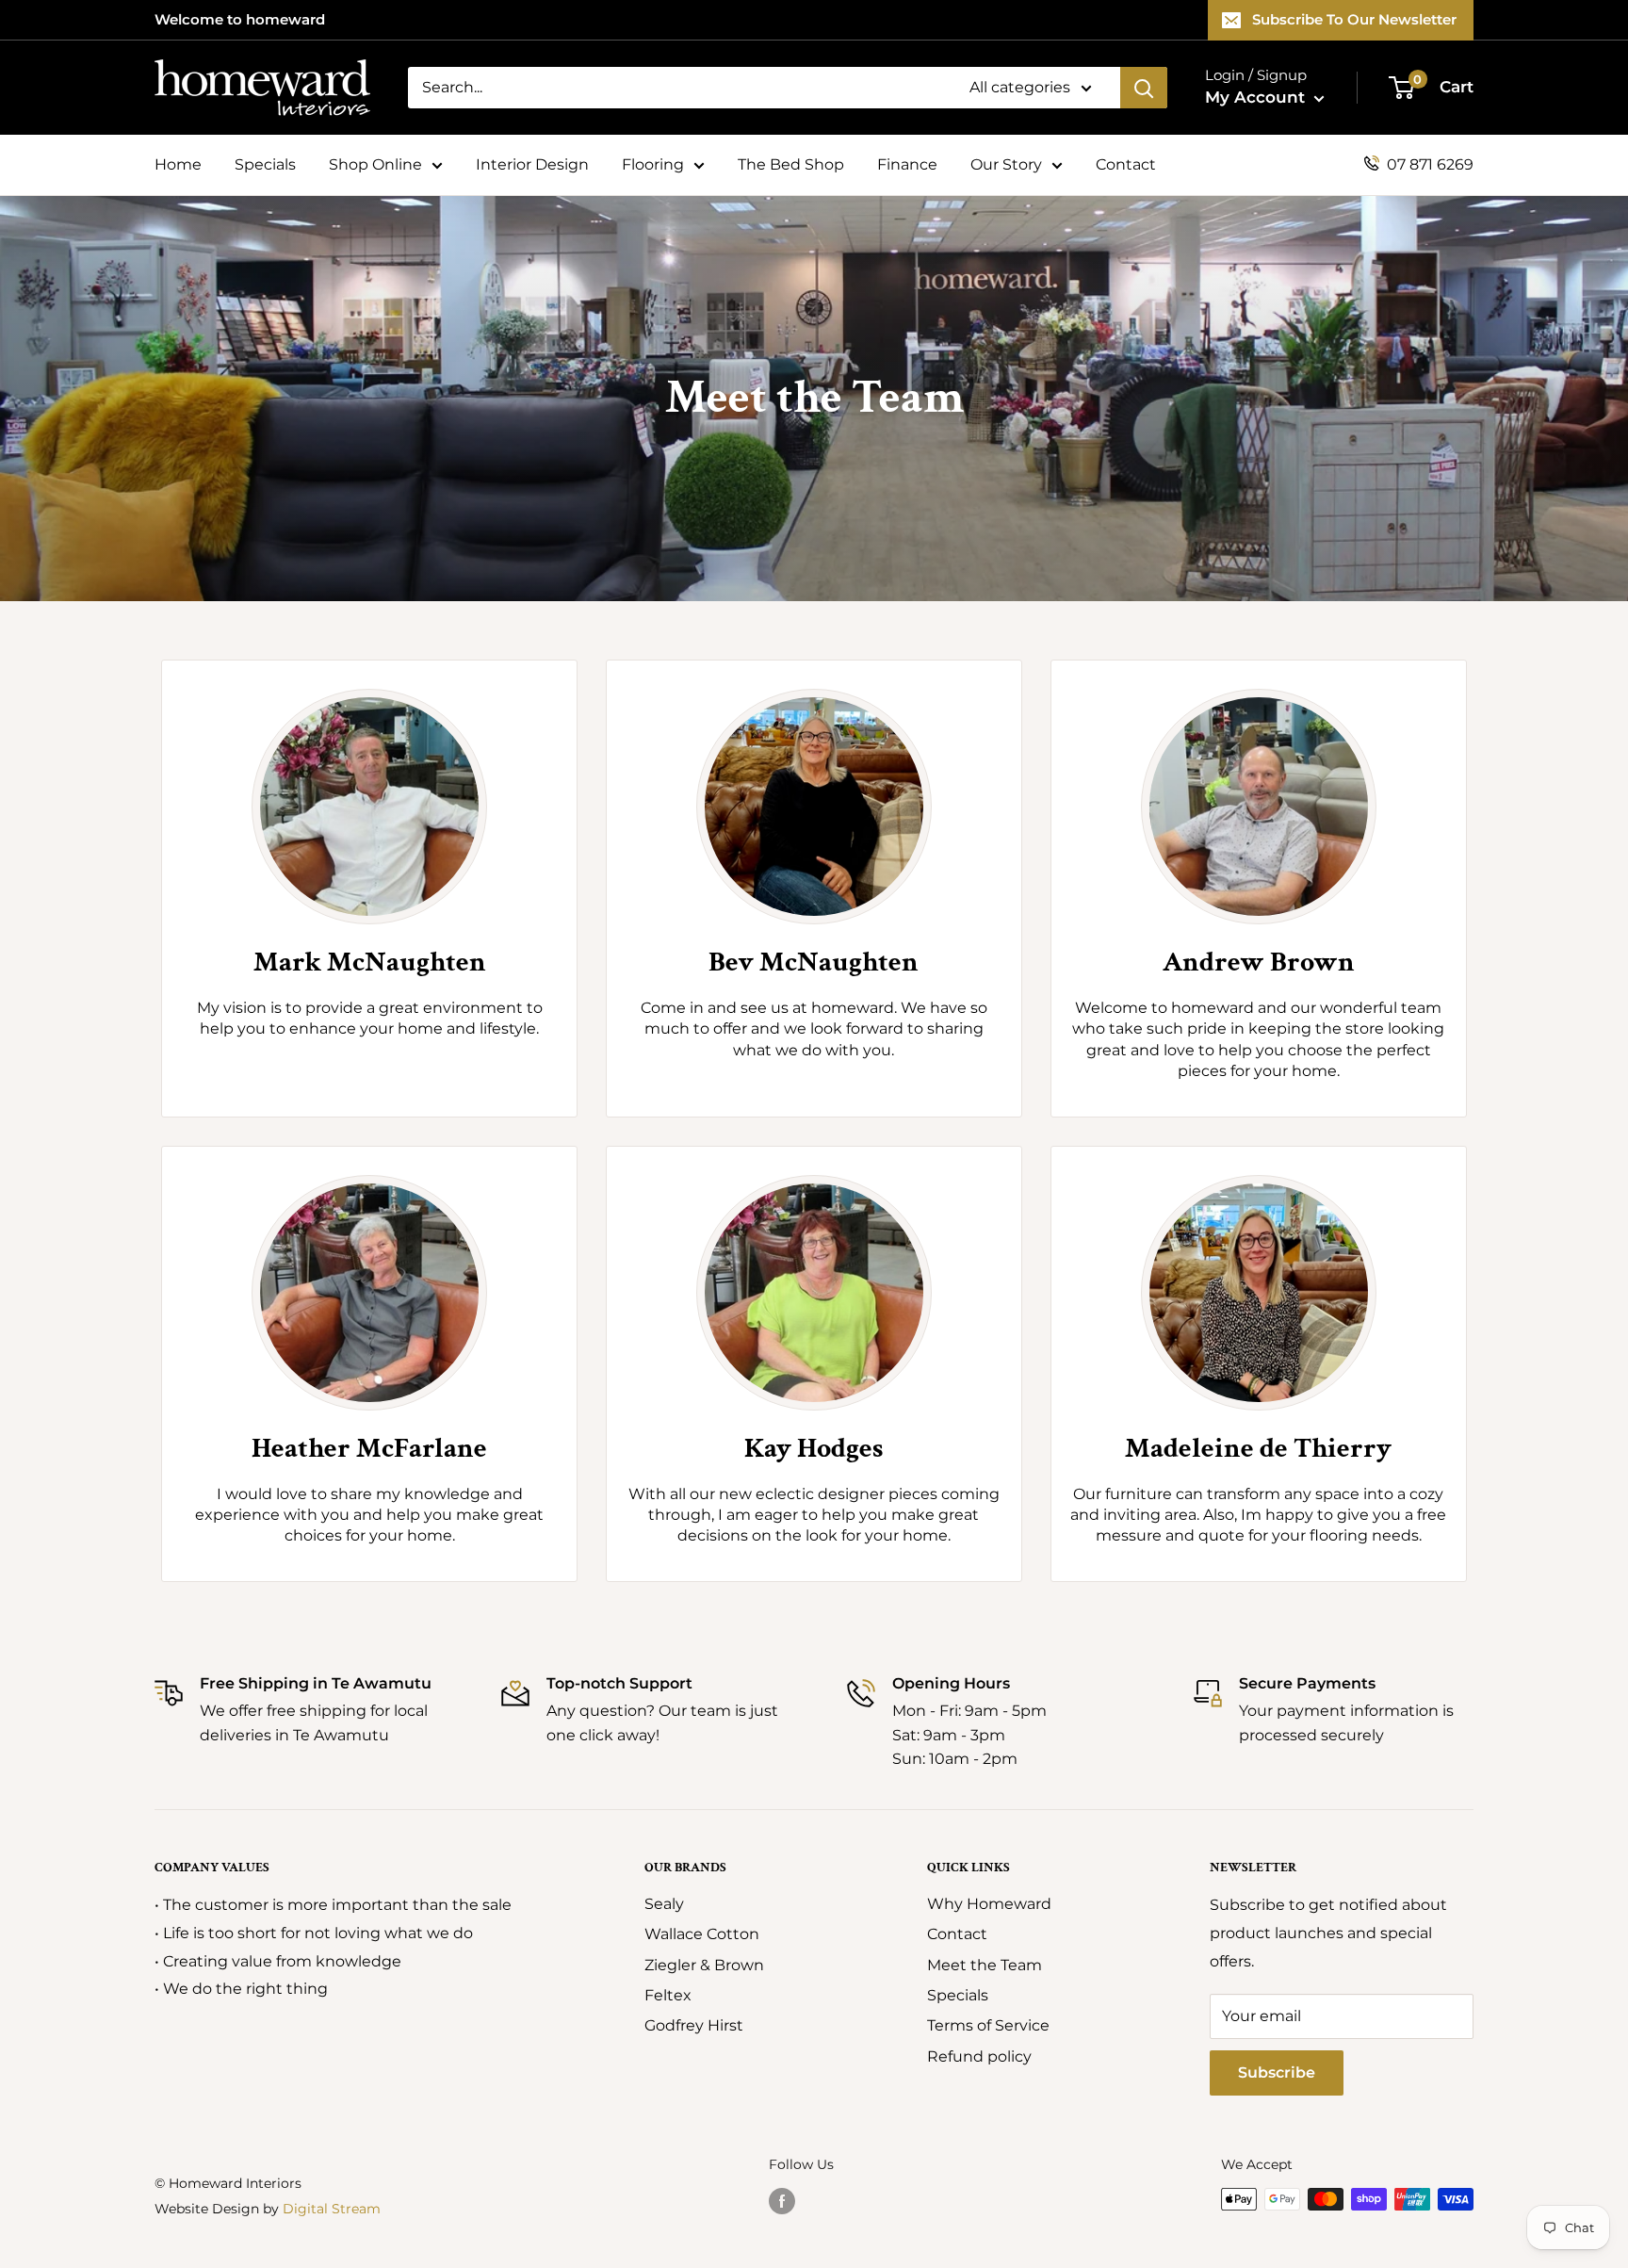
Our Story (1006, 164)
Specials (265, 164)
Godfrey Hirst (694, 2025)
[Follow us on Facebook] (782, 2201)
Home (178, 164)
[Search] (1144, 88)
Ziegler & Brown (704, 1965)
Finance (907, 164)
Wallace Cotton (702, 1934)
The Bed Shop (791, 164)
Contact (1126, 164)
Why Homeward (989, 1904)
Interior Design (532, 164)
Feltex (668, 1995)
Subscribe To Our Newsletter (1354, 19)
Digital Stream (332, 2209)
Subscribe (1277, 2072)
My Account (1257, 97)
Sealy (664, 1904)
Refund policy (979, 2056)
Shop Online (375, 164)
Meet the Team (985, 1965)
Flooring (653, 164)
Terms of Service (988, 2025)
